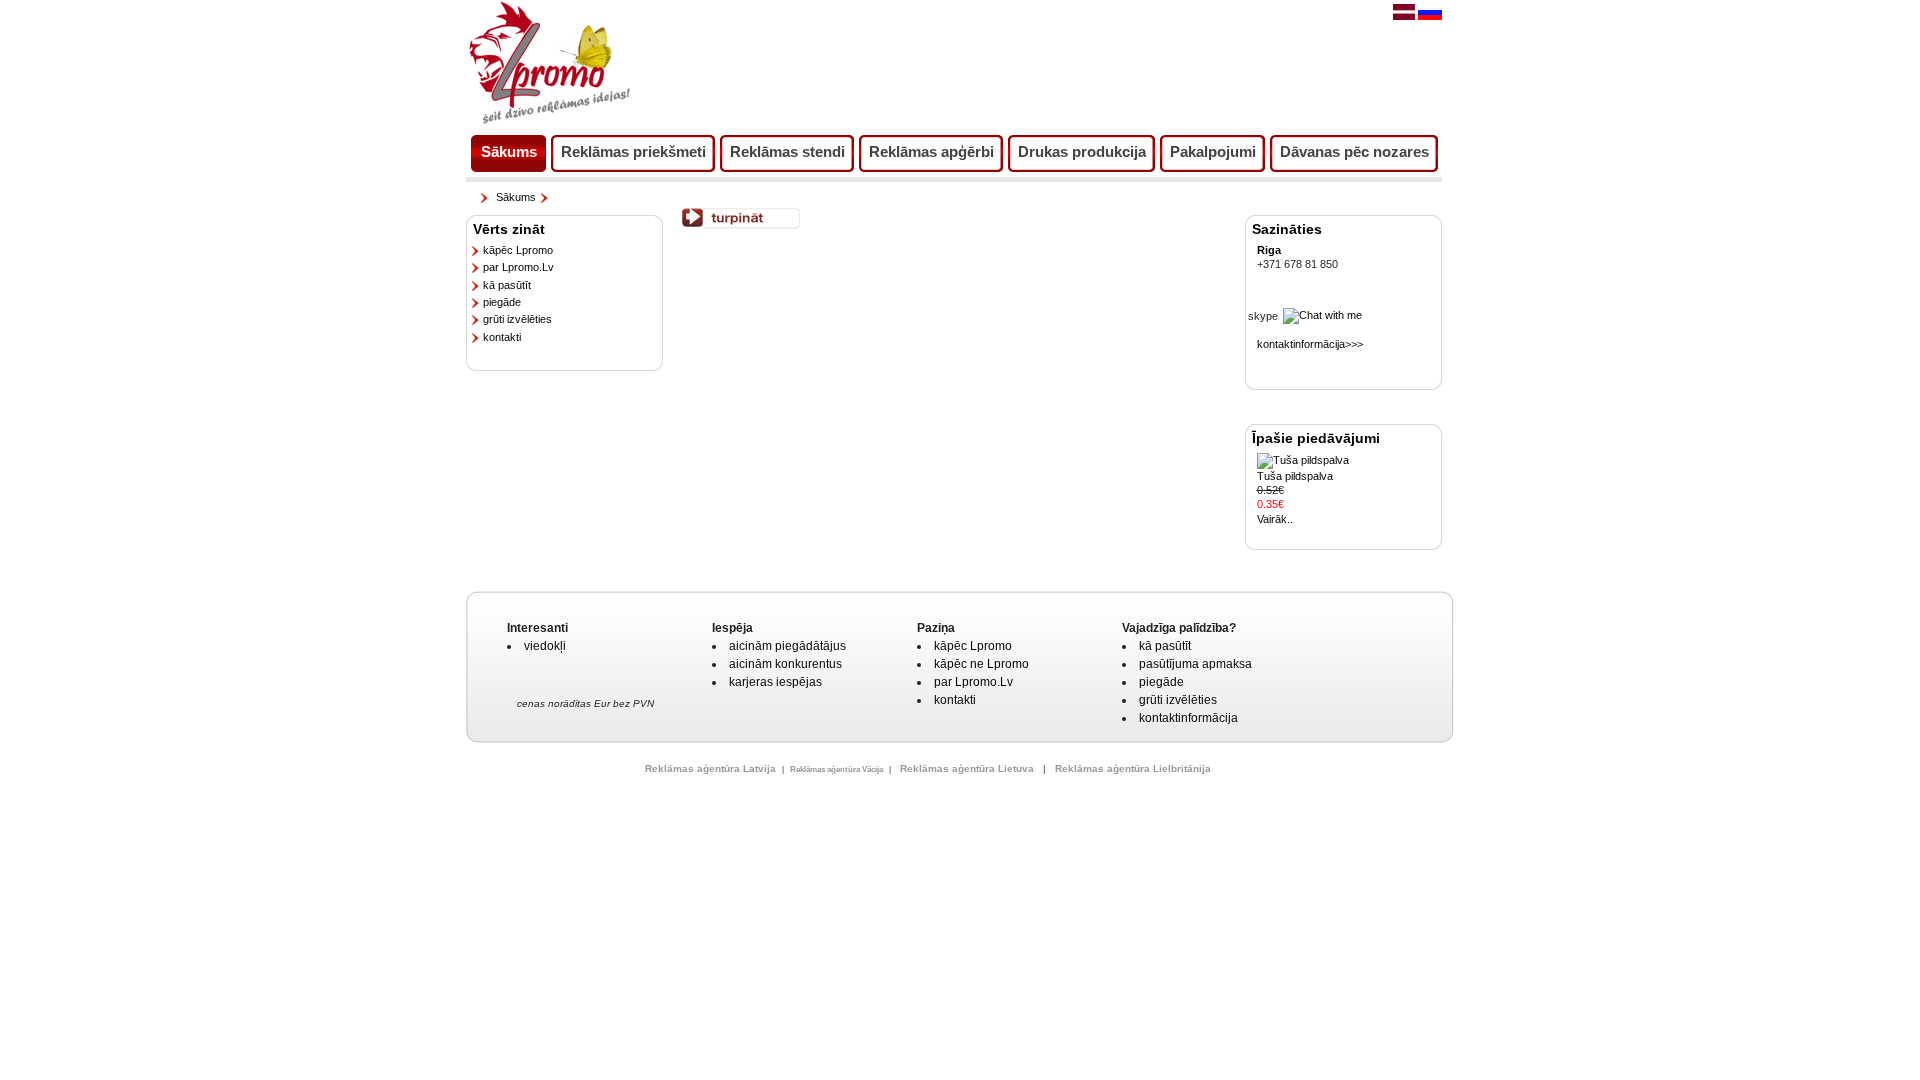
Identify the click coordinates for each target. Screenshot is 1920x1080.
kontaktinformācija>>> (1310, 344)
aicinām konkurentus (785, 664)
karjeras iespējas (775, 682)
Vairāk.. (1275, 519)
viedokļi (545, 646)
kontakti (502, 337)
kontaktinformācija (1188, 718)
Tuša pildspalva (1295, 476)
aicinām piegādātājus (787, 646)
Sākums (516, 197)
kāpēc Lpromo (518, 250)
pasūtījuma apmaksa (1195, 664)
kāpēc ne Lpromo (981, 664)
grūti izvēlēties (517, 319)
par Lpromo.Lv (518, 267)
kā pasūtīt (507, 285)
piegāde (502, 302)
